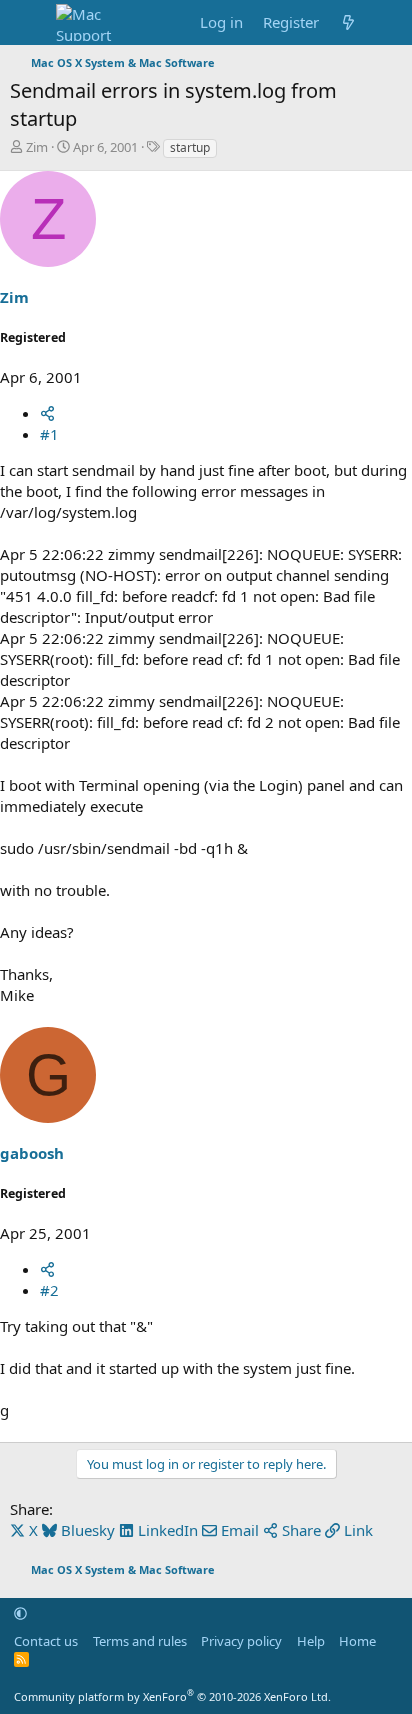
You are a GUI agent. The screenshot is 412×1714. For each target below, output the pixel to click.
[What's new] (348, 22)
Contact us (46, 1641)
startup (190, 147)
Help (311, 1641)
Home (357, 1641)
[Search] (388, 22)
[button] (20, 1613)
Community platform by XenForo (172, 1696)
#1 (49, 434)
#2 (49, 1290)
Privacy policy (241, 1641)
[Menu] (27, 23)
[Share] (47, 413)
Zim (37, 147)
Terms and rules (140, 1641)
